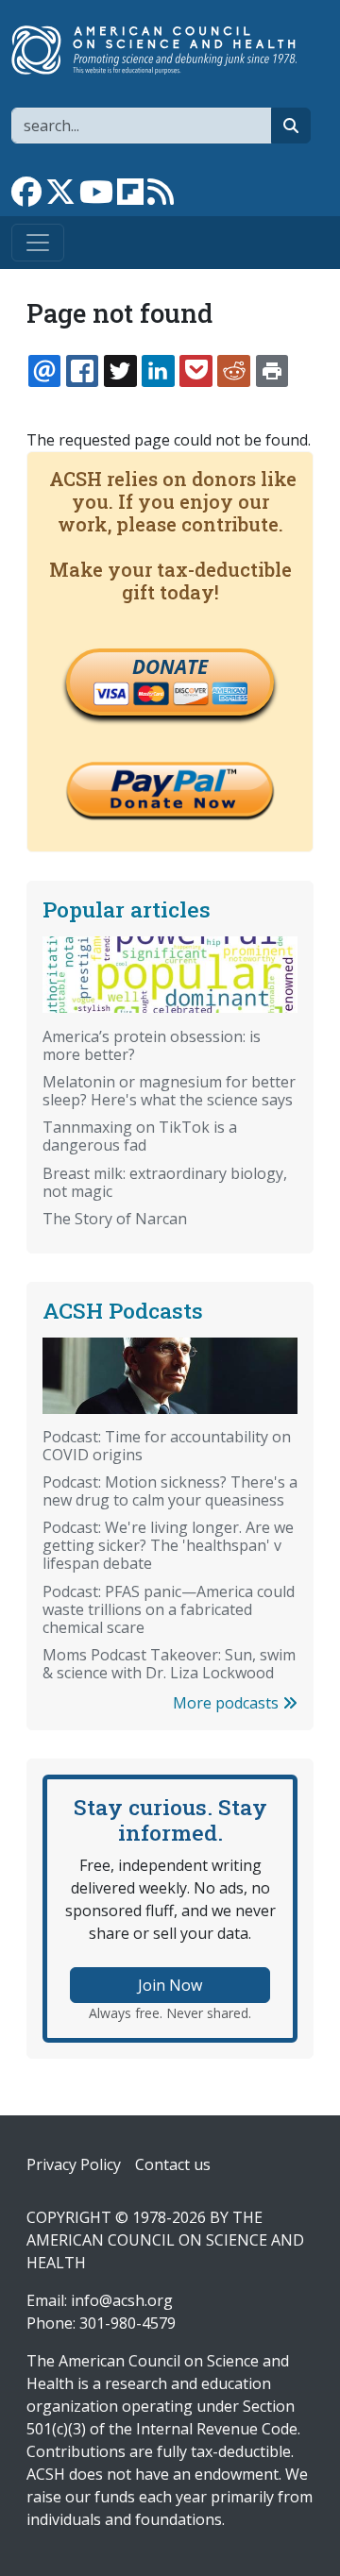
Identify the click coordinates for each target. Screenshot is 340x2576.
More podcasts (228, 1703)
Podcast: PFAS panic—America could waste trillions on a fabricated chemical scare (169, 1609)
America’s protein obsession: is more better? (152, 1045)
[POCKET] (195, 371)
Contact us (173, 2164)
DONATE (170, 666)
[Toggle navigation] (38, 243)
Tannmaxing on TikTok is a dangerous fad (140, 1136)
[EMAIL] (44, 371)
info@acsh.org (122, 2300)
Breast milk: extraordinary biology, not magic (165, 1182)
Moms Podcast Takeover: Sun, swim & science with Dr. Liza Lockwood (169, 1664)
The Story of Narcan (115, 1219)
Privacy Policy (74, 2164)
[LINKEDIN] (158, 371)
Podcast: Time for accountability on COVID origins (167, 1446)
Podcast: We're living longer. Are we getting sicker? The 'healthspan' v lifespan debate (168, 1545)
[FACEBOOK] (82, 371)
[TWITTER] (120, 371)
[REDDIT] (233, 371)
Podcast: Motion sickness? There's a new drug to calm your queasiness (170, 1491)
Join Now (170, 1985)
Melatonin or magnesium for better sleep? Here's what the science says (169, 1091)
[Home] (162, 50)
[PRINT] (272, 371)
